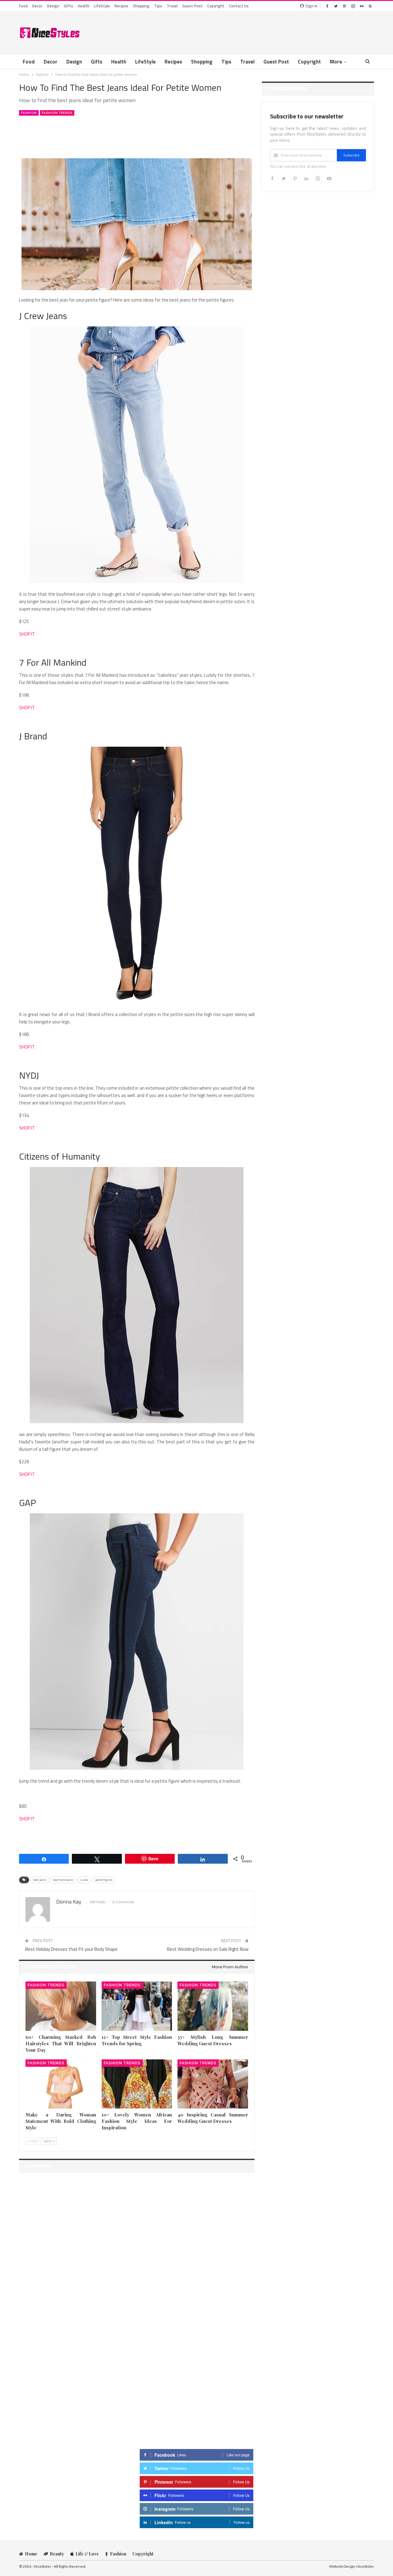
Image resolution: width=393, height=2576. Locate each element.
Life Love (87, 2554)
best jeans (40, 1880)
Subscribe (351, 155)
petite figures (104, 1880)
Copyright (216, 6)
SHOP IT (27, 634)
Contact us (239, 6)
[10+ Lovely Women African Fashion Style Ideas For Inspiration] (137, 2084)
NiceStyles (365, 2566)
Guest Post (193, 6)
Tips (158, 6)
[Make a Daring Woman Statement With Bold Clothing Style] (61, 2084)
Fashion (29, 113)
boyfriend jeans (63, 1880)
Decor (37, 6)
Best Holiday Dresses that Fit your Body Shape (71, 1949)
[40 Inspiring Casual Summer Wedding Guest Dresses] (213, 2084)
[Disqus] (137, 2254)
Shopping (141, 6)
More (336, 62)
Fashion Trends (57, 113)
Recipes (121, 6)
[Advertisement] (262, 32)
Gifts (68, 6)
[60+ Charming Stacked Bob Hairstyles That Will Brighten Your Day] (61, 2006)
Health (84, 6)
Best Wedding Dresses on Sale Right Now (208, 1949)
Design (53, 6)
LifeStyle (102, 6)
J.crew (84, 1880)
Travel (172, 6)
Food (23, 6)
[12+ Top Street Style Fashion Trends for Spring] (137, 2006)
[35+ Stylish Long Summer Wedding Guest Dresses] (213, 2006)
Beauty (57, 2554)
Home (31, 2554)
